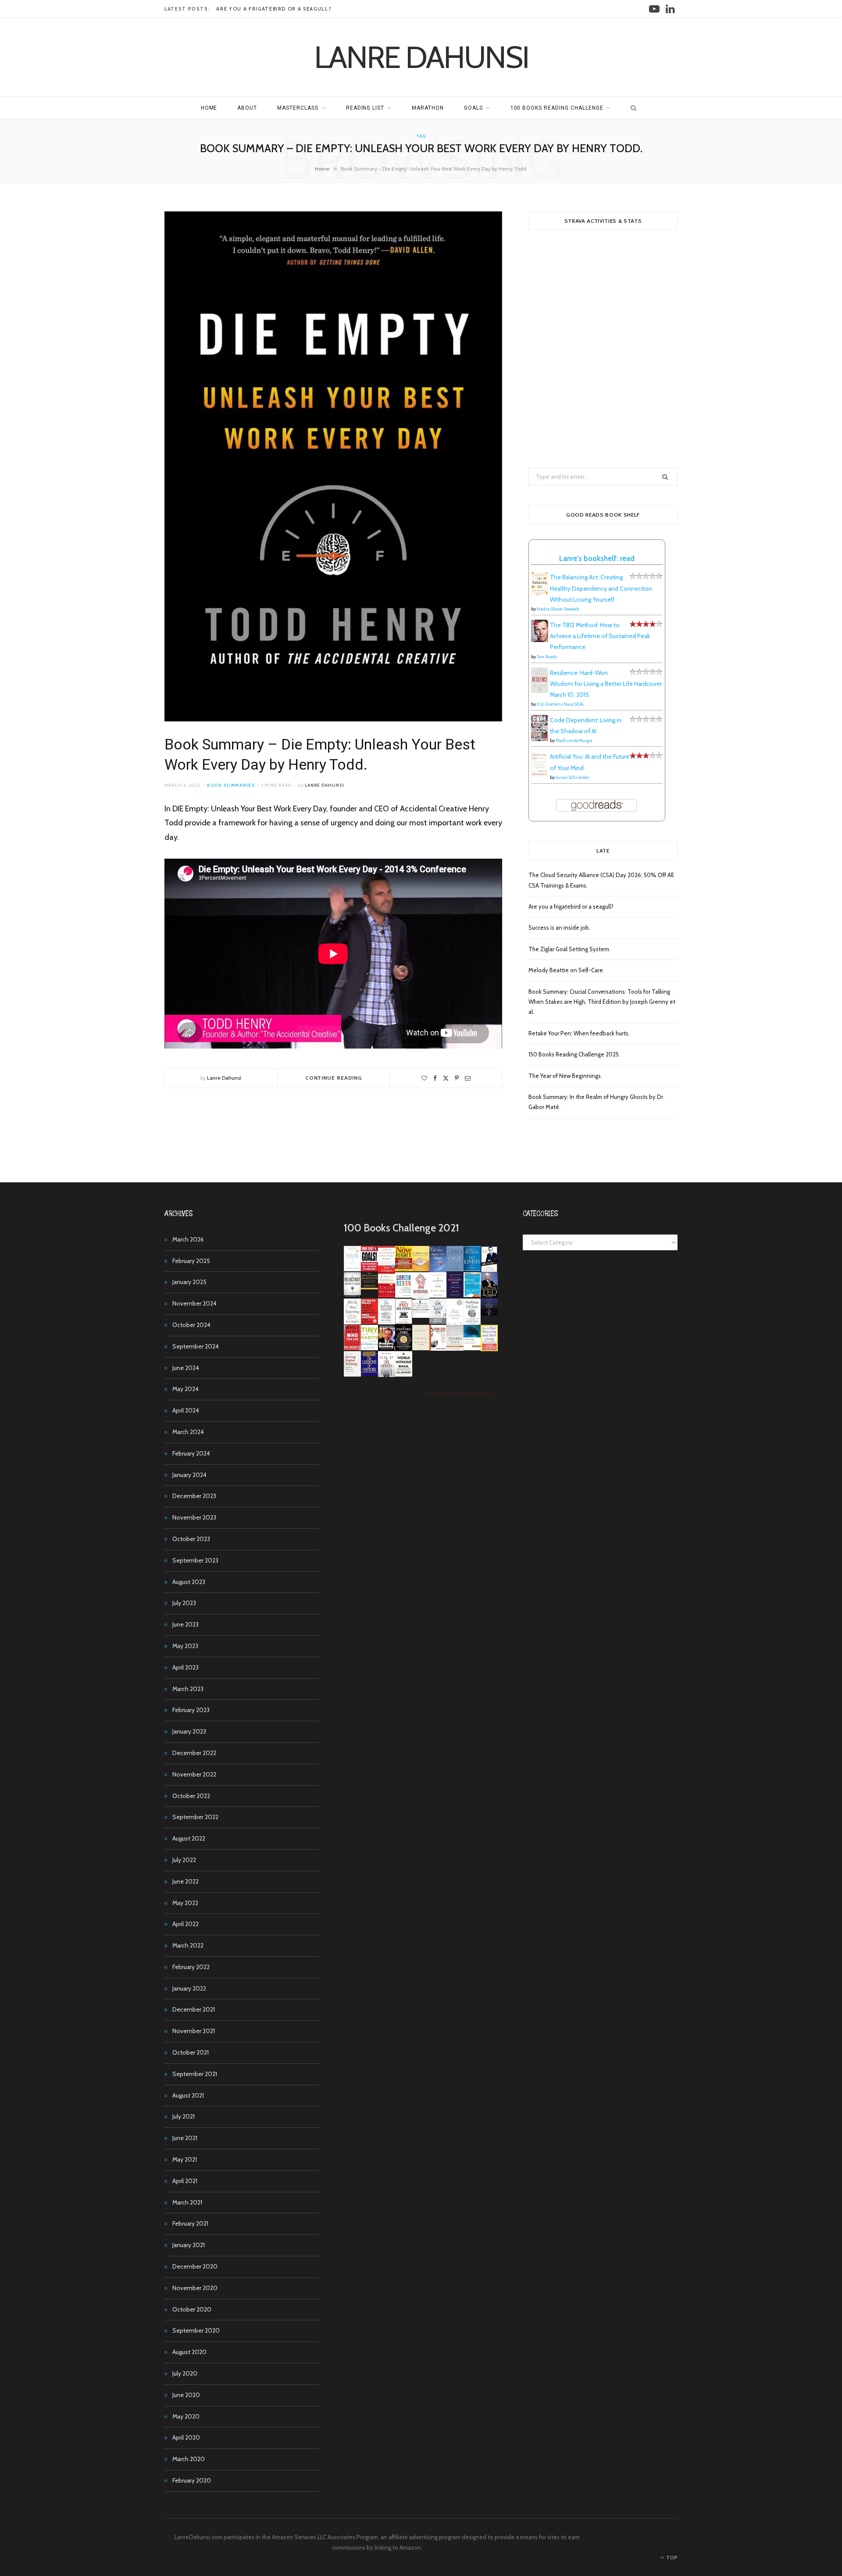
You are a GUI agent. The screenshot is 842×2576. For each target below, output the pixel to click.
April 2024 (186, 1410)
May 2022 (185, 1903)
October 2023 (191, 1539)
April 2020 (186, 2437)
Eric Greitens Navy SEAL (560, 704)
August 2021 (188, 2095)
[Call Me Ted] (489, 1295)
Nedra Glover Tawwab (558, 609)
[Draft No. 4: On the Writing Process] (421, 1348)
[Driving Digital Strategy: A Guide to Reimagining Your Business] (352, 1374)
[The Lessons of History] (369, 1374)
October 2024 (191, 1325)
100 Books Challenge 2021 (401, 1228)
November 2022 (194, 1774)
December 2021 (194, 2009)
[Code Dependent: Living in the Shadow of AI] (540, 739)
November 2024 (194, 1303)
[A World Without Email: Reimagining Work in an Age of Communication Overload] (404, 1374)
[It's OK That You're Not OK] (438, 1322)
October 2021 (191, 2052)
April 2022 (186, 1924)
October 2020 (192, 2309)
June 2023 (186, 1624)
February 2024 (191, 1453)
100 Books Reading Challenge (557, 108)
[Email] (468, 1078)
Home (209, 108)
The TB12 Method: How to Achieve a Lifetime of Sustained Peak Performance (600, 636)
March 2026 (188, 1239)
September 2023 (195, 1560)
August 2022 (189, 1838)
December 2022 (194, 1753)
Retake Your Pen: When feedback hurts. (579, 1033)
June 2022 (186, 1881)
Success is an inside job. (559, 928)
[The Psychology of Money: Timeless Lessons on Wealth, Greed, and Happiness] (472, 1323)
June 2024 (186, 1368)
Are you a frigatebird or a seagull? (274, 9)
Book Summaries (231, 785)
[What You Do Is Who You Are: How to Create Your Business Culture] (352, 1348)
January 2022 (189, 1988)
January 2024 (189, 1475)
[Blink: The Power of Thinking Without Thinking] (352, 1269)
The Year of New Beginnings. (565, 1076)
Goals (473, 108)
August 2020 (189, 2352)
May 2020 (186, 2416)
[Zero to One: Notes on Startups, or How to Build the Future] (455, 1269)
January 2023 (189, 1731)
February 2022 (191, 1967)
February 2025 (191, 1261)
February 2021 (190, 2223)
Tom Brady (547, 657)
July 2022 (184, 1860)
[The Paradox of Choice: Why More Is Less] (421, 1269)
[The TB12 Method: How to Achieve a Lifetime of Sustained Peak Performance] (540, 640)
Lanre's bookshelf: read (597, 558)
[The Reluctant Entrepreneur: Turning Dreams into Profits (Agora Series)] (352, 1296)
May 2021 (185, 2159)
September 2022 (195, 1817)
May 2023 (185, 1646)
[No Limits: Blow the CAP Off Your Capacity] (472, 1269)
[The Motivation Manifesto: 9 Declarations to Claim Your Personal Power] (369, 1287)
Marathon (428, 108)
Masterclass (298, 108)
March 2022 (188, 1945)
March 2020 (189, 2459)
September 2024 (196, 1346)
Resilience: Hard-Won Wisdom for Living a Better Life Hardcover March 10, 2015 (606, 684)
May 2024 (186, 1389)
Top (671, 2557)
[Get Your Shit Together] (455, 1324)
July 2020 (185, 2373)
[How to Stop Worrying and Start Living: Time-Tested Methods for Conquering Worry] (489, 1350)
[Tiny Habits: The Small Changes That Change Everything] (369, 1348)
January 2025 (189, 1282)
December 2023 (194, 1496)
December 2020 (195, 2266)
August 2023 (189, 1582)
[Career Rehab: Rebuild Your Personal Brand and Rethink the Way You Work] (404, 1295)
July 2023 (184, 1603)
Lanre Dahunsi (325, 785)
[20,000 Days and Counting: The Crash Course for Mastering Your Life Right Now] (455, 1349)
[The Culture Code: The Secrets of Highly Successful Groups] (404, 1348)
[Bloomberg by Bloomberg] (387, 1348)
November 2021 (194, 2031)
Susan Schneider (573, 777)
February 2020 (192, 2480)
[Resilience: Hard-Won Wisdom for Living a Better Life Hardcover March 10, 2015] (540, 691)
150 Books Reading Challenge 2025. (574, 1054)
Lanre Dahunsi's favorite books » (460, 1393)
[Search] (631, 108)
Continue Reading (334, 1078)
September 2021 (195, 2074)
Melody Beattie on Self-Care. (566, 970)
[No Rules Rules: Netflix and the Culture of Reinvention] (369, 1322)
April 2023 (186, 1667)
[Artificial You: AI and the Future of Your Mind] (540, 775)
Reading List (365, 108)
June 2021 (185, 2138)
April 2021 (185, 2181)
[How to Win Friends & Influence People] (387, 1270)
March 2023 (188, 1689)
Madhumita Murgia (574, 740)
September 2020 (196, 2330)
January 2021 (189, 2245)
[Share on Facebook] (435, 1078)
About (247, 108)
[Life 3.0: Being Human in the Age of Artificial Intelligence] (489, 1313)
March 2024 (188, 1432)
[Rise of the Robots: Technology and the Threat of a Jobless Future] (387, 1375)
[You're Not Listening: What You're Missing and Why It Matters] (352, 1322)
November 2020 (195, 2288)
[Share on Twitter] (446, 1078)
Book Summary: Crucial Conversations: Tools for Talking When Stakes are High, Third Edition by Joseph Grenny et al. (602, 1002)
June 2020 (186, 2395)
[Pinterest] (457, 1078)
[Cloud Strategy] (472, 1348)
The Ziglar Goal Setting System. (569, 949)
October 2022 (191, 1796)
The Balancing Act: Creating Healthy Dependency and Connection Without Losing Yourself (601, 588)
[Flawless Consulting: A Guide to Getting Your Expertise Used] (421, 1316)
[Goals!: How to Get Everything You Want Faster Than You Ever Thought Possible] (369, 1269)
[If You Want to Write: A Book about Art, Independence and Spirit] (438, 1271)
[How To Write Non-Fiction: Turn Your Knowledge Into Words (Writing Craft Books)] (404, 1322)
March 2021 (187, 2202)
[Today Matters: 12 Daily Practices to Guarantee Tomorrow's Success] (387, 1295)
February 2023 (191, 1710)
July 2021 (184, 2116)
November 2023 (194, 1517)
